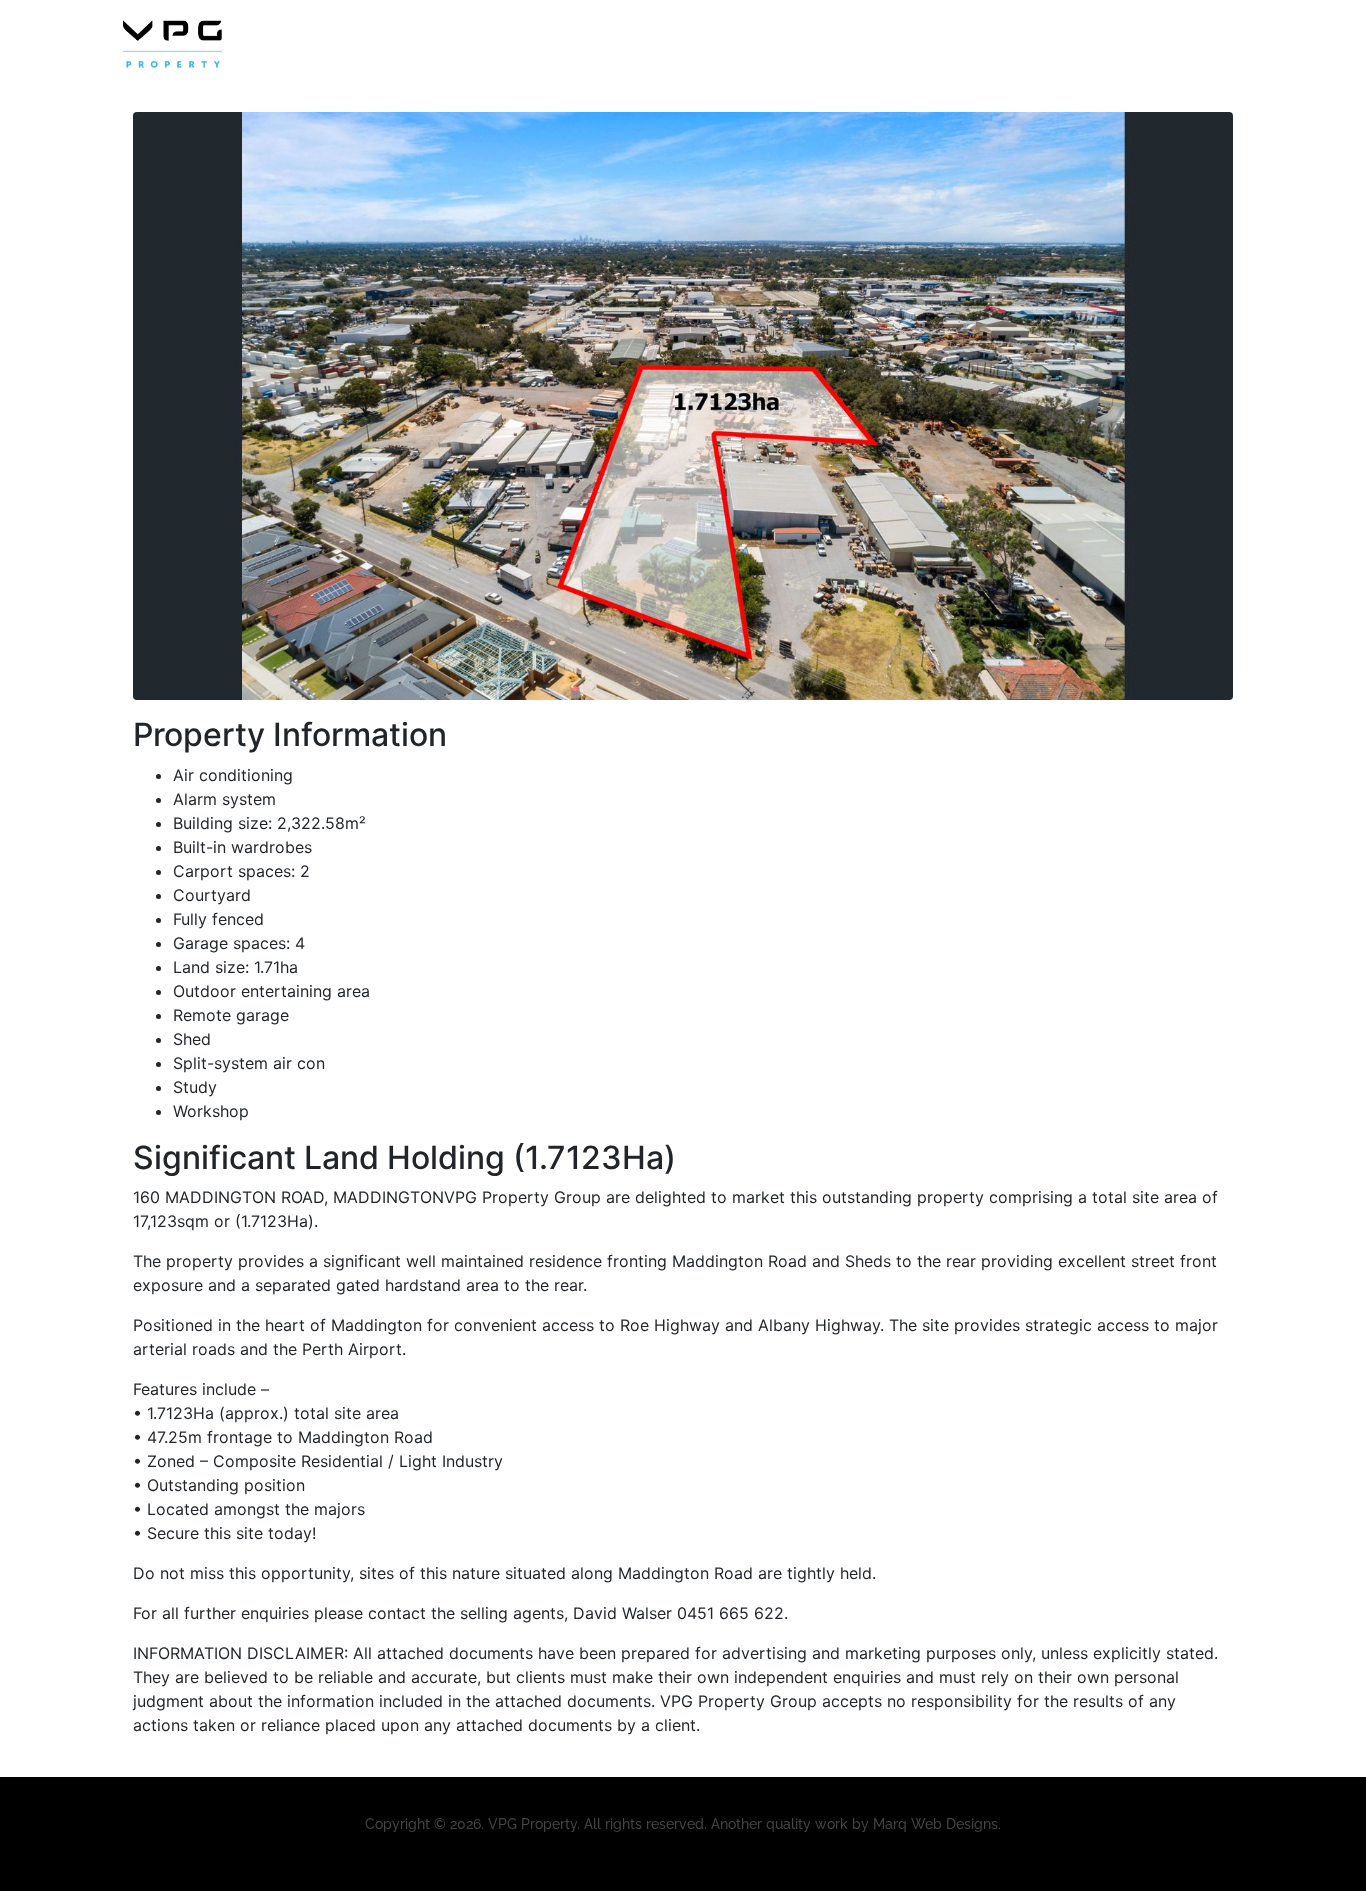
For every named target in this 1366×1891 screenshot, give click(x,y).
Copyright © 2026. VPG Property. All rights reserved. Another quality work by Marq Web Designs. (683, 1824)
